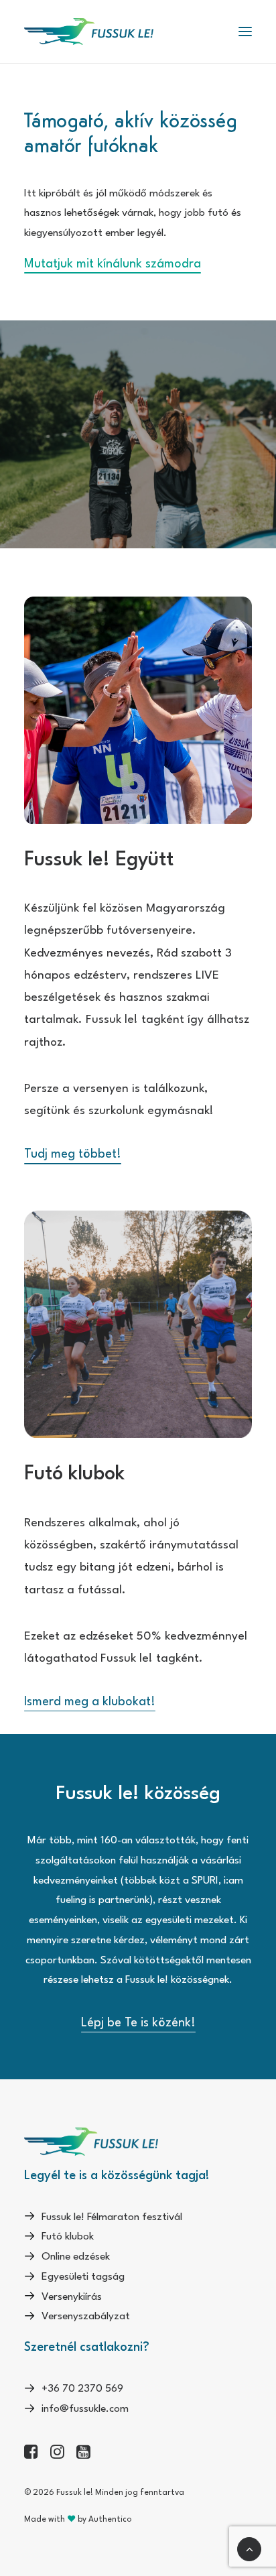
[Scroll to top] (249, 2549)
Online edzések (76, 2257)
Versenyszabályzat (86, 2317)
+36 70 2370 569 (82, 2389)
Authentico (110, 2520)
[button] (245, 32)
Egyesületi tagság (83, 2277)
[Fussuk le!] (89, 32)
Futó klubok (68, 2237)
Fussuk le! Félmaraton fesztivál (112, 2217)
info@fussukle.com (85, 2409)
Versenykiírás (72, 2297)
